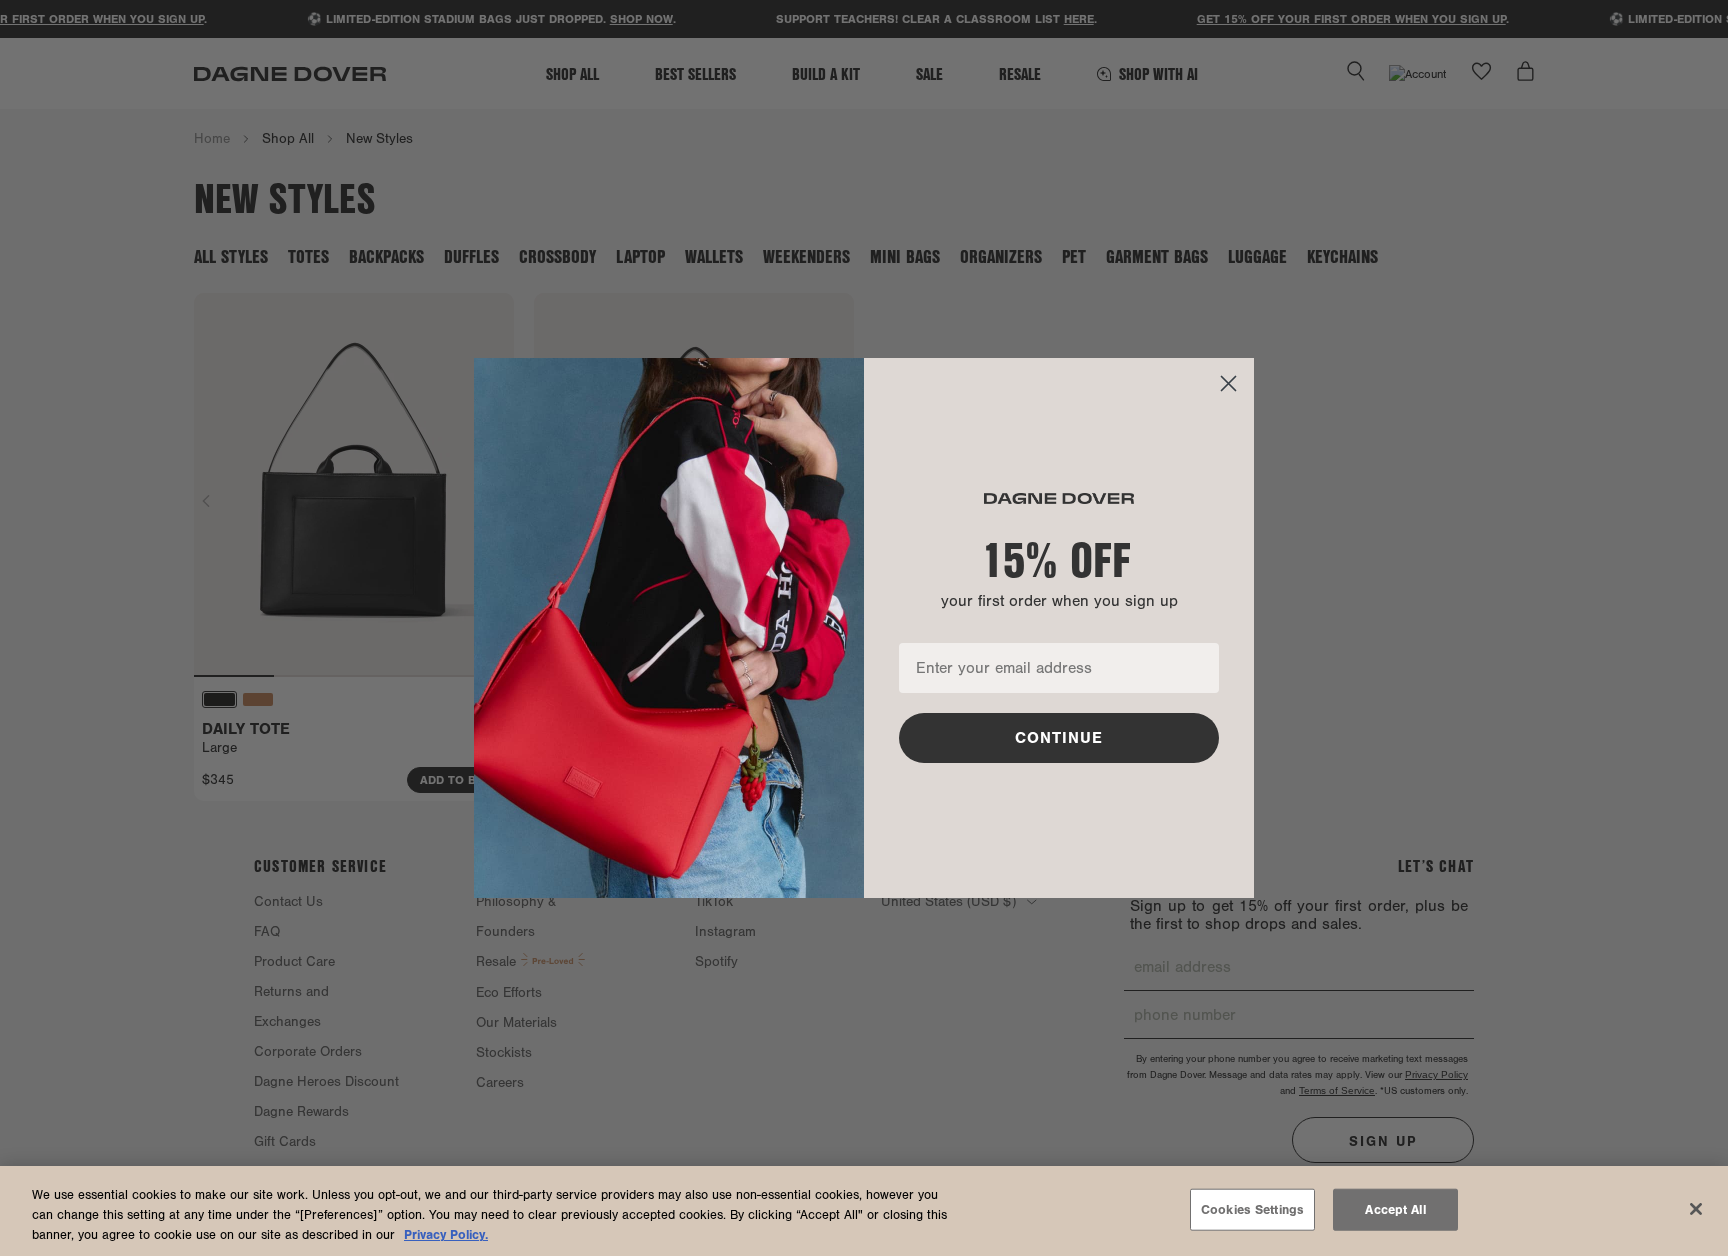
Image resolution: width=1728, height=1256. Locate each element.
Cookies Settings (1252, 1209)
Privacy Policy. (446, 1234)
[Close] (1696, 1209)
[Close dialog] (1228, 383)
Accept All (1395, 1209)
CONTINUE (1059, 738)
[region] (864, 1211)
